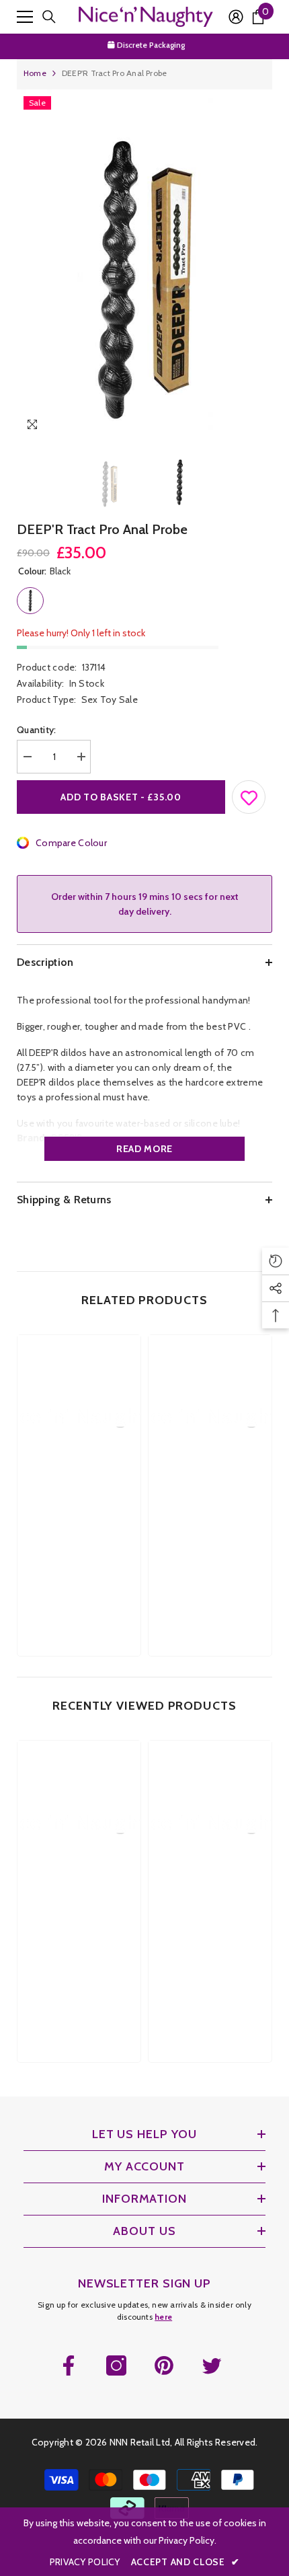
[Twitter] (212, 2365)
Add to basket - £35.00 (121, 797)
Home (35, 73)
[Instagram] (116, 2365)
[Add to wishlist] (249, 794)
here (163, 2317)
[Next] (259, 427)
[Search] (49, 17)
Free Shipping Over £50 (152, 46)
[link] (79, 1520)
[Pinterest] (164, 2365)
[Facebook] (69, 2365)
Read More (144, 1149)
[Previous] (234, 427)
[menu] (25, 17)
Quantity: (37, 730)
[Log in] (236, 17)
